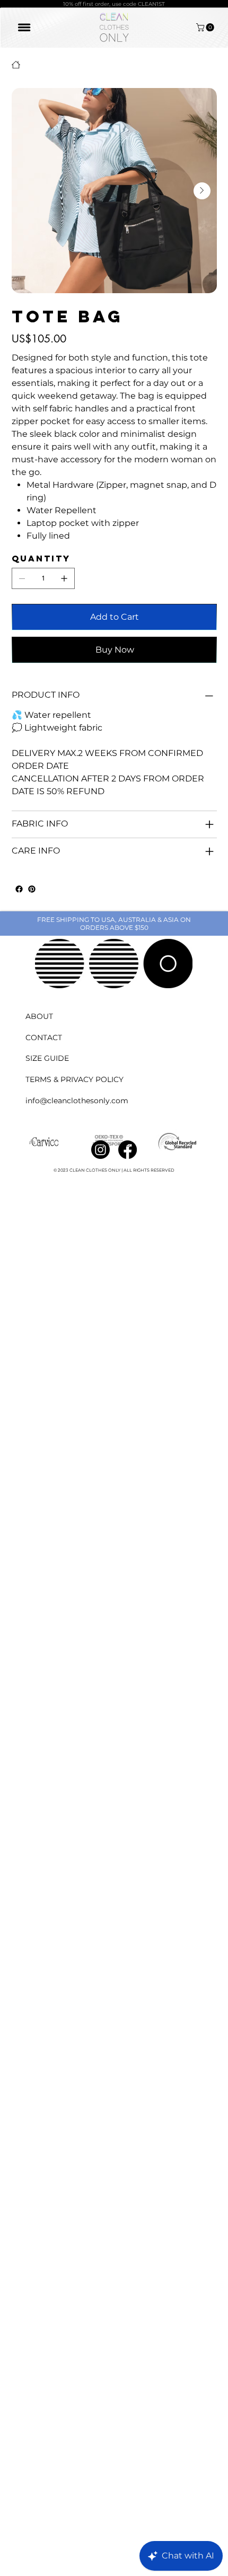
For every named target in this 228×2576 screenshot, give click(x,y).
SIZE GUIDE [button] (47, 1058)
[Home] (16, 65)
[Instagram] (100, 1150)
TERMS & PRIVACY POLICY (74, 1079)
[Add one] (64, 578)
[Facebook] (19, 889)
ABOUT (39, 1016)
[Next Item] (202, 191)
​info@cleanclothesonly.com (77, 1101)
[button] (206, 27)
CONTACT (44, 1038)
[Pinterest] (32, 889)
